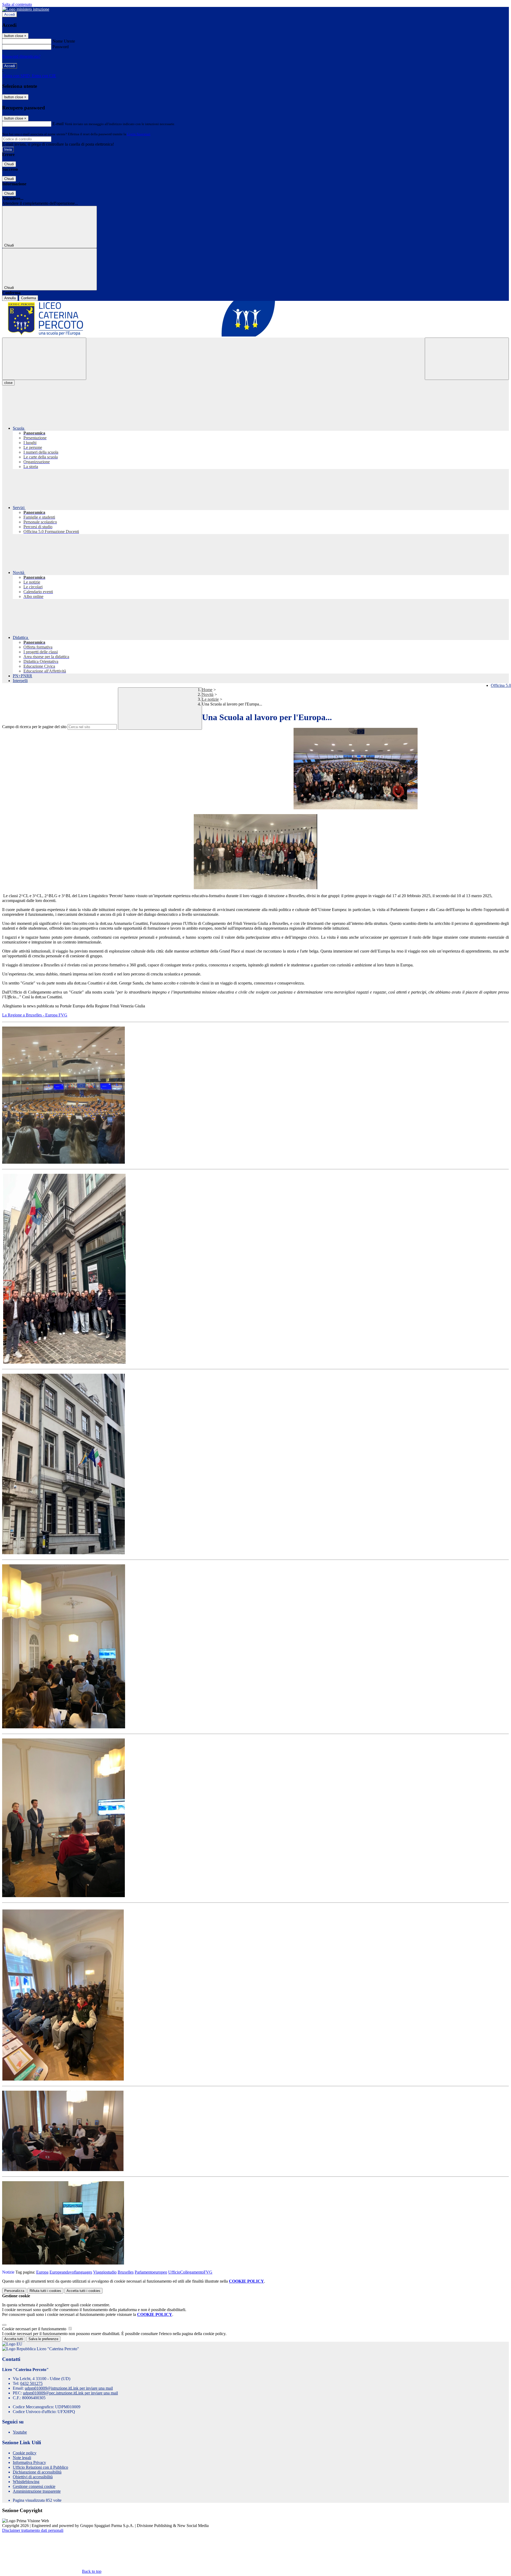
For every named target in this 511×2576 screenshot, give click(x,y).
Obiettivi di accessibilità (33, 2477)
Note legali (22, 2458)
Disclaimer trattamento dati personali (33, 2530)
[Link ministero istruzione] (26, 9)
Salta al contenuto (17, 4)
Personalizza (14, 2291)
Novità (208, 694)
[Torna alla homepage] (256, 319)
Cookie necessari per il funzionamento (35, 2329)
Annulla (10, 298)
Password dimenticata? (21, 56)
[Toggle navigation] (44, 359)
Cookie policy (25, 2453)
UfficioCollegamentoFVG (190, 2272)
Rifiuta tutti (45, 2291)
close (8, 383)
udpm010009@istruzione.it (69, 2388)
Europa (42, 2272)
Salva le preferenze (43, 2339)
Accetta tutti (83, 2291)
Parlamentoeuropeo (151, 2272)
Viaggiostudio (105, 2272)
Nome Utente (64, 41)
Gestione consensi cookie (34, 2486)
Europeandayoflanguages (71, 2272)
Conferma (28, 298)
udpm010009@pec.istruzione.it (70, 2393)
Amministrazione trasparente (37, 2491)
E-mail (58, 124)
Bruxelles (126, 2272)
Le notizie (210, 699)
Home (207, 690)
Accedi (10, 15)
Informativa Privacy (29, 2462)
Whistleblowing (26, 2482)
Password (61, 47)
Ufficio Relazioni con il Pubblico (40, 2467)
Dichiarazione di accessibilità (37, 2472)
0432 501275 (31, 2383)
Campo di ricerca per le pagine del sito (34, 727)
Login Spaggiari (139, 134)
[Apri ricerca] (467, 359)
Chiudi (9, 164)
